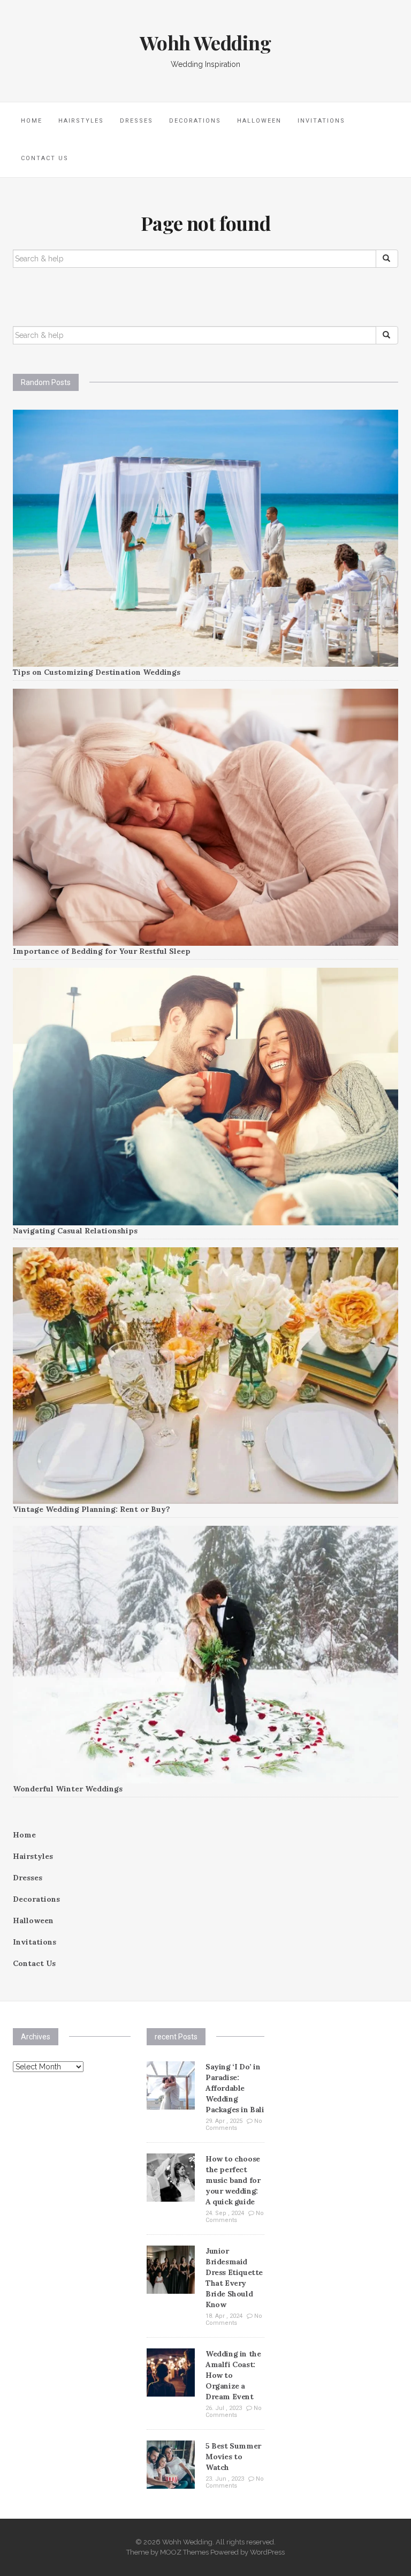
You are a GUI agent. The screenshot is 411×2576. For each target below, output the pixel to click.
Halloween (259, 121)
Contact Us (45, 158)
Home (32, 121)
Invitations (321, 121)
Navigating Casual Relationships (75, 1231)
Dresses (136, 121)
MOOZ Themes (184, 2552)
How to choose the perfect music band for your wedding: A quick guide (233, 2180)
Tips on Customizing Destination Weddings (97, 672)
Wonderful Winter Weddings (68, 1789)
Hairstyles (81, 121)
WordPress (267, 2552)
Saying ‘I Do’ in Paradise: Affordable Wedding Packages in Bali (235, 2088)
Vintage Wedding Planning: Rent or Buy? (92, 1509)
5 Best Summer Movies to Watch (233, 2457)
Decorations (195, 121)
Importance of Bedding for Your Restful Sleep (102, 951)
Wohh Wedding (205, 42)
